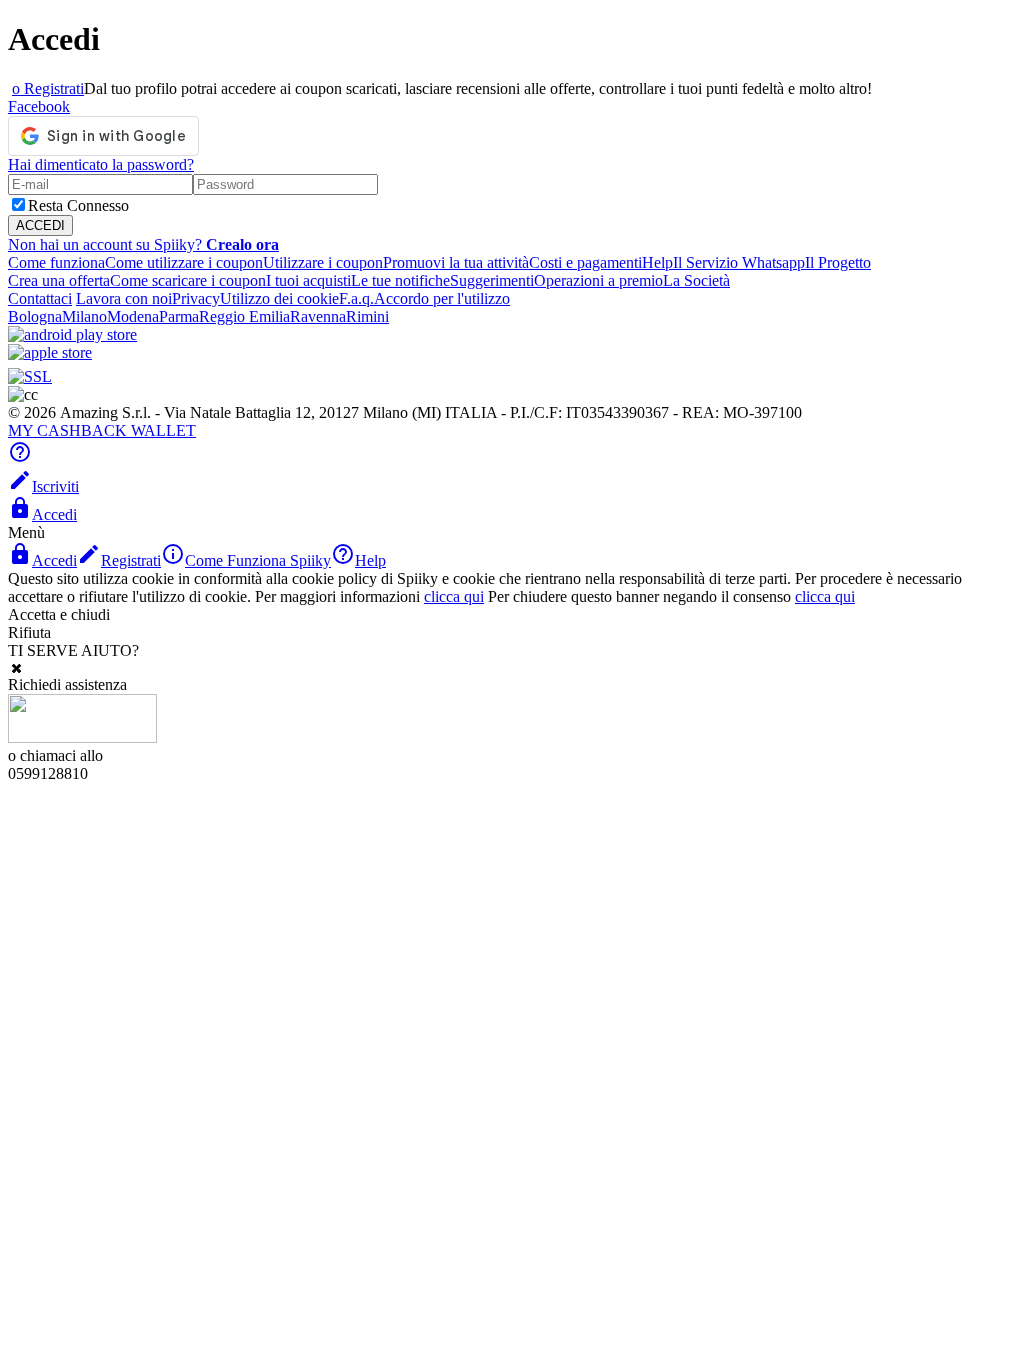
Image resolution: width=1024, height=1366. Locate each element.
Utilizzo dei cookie (279, 298)
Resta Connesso (78, 205)
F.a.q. (356, 298)
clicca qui (454, 596)
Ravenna (318, 316)
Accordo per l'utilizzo (442, 298)
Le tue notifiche (400, 280)
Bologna (35, 316)
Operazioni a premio (598, 280)
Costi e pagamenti (585, 262)
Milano (84, 316)
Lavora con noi (124, 298)
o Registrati (48, 88)
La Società (696, 280)
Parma (179, 316)
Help (657, 262)
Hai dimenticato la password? (101, 164)
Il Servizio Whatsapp (739, 262)
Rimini (367, 316)
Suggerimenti (492, 280)
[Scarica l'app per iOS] (50, 352)
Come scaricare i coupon (188, 280)
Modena (133, 316)
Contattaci (40, 298)
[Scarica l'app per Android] (72, 334)
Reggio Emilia (244, 316)
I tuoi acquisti (308, 280)
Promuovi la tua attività (456, 262)
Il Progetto (838, 262)
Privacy (196, 298)
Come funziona (56, 262)
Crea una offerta (59, 280)
